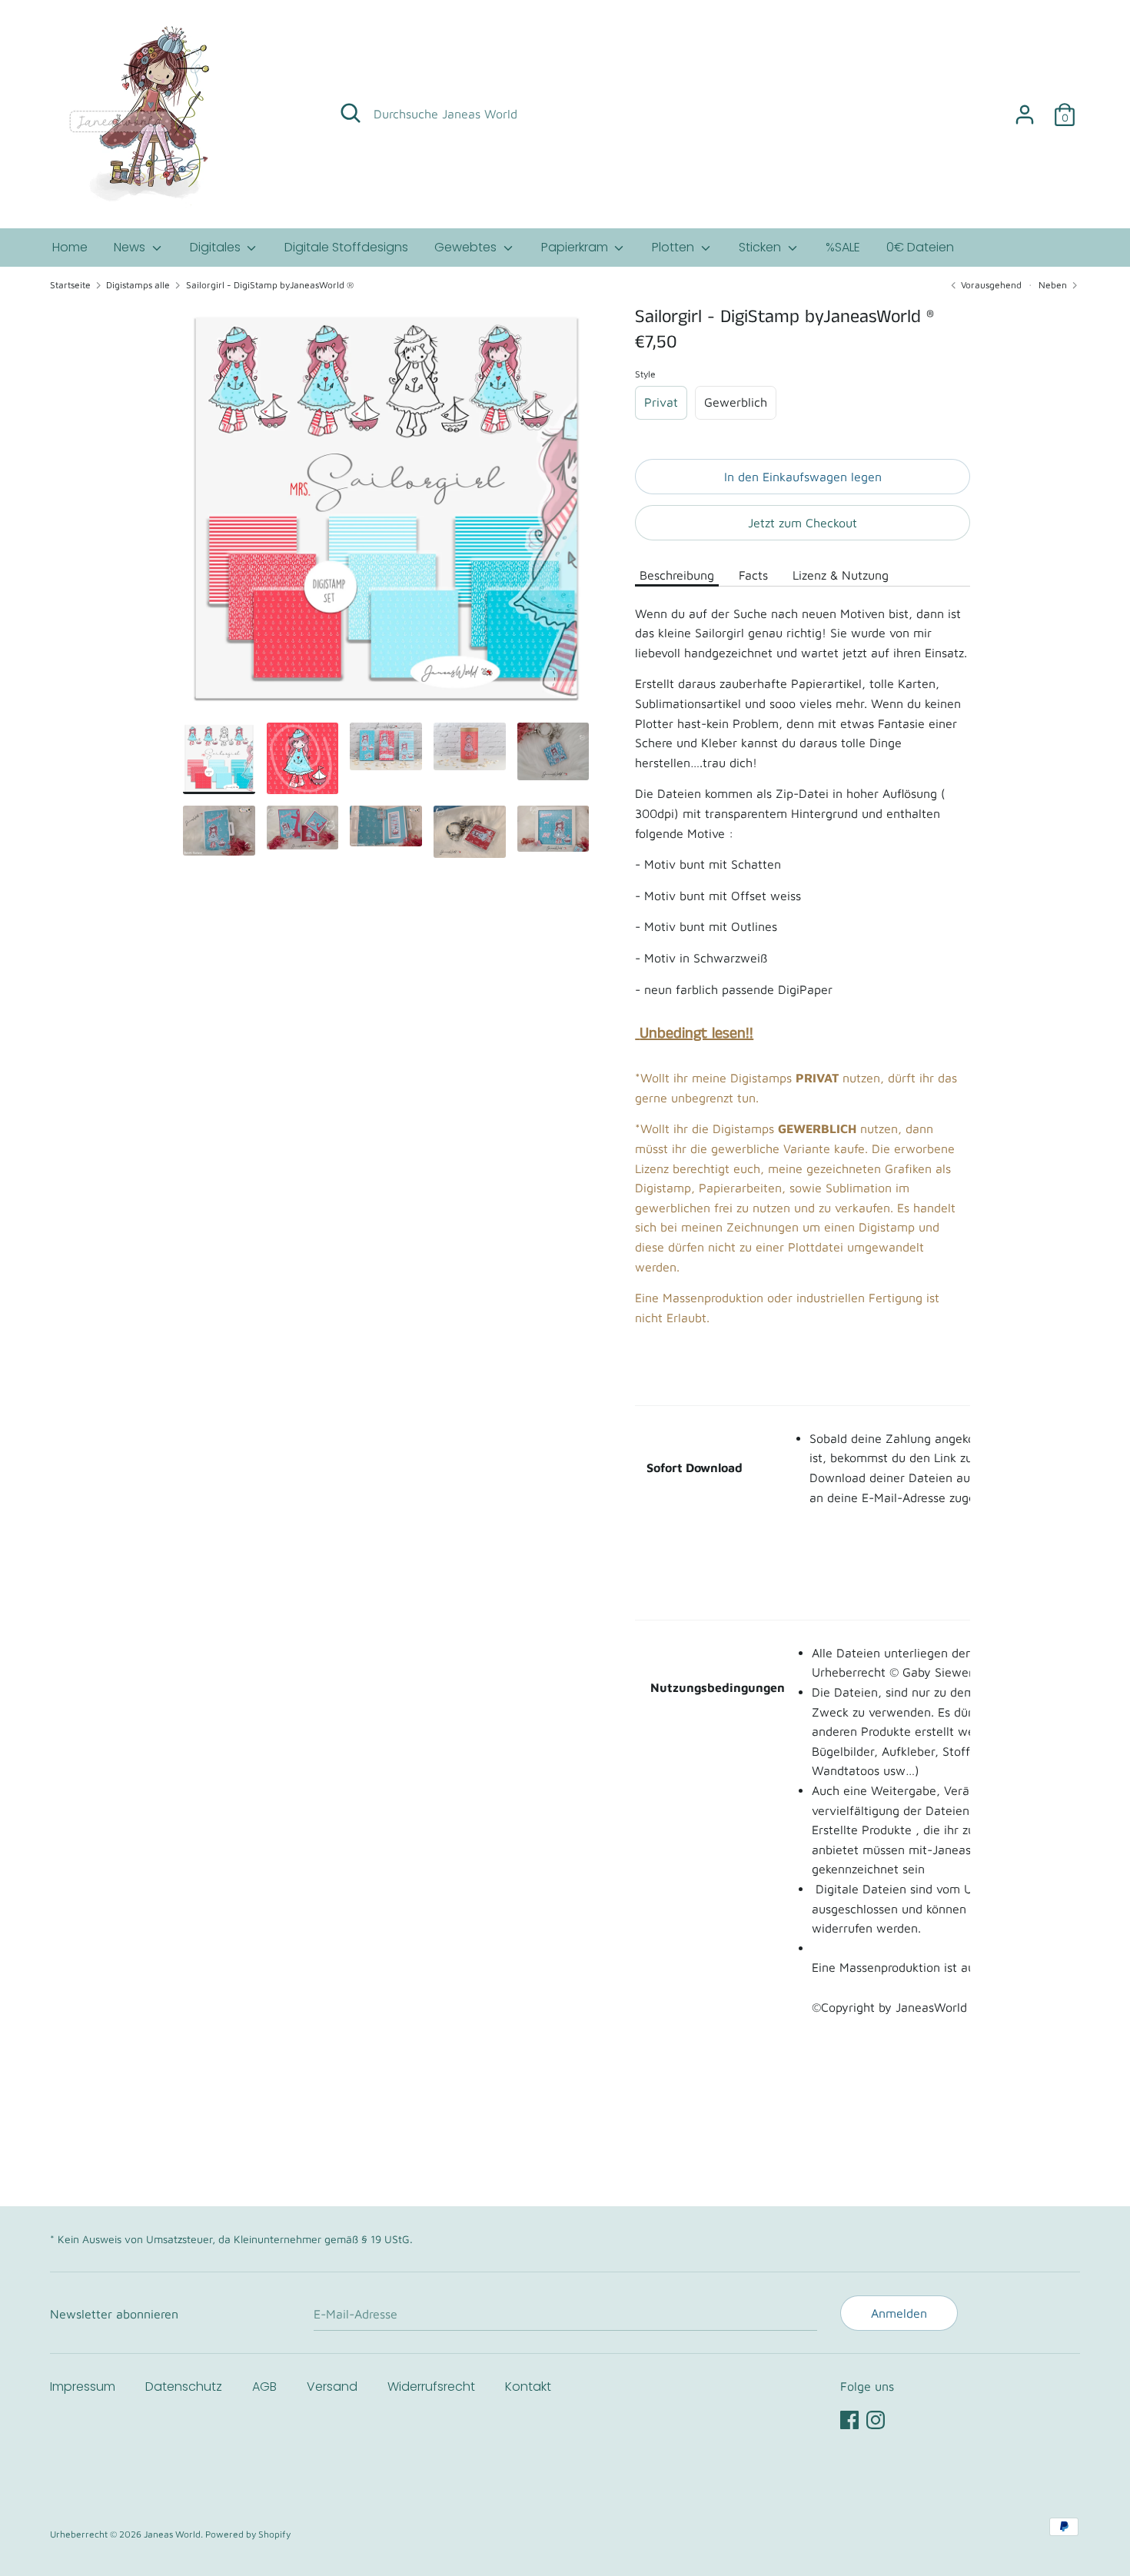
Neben (1054, 285)
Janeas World (172, 2534)
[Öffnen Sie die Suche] (351, 113)
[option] (386, 514)
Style (645, 374)
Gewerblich (736, 402)
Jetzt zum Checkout (803, 523)
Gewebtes (467, 247)
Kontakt (528, 2387)
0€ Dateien (920, 247)
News (131, 247)
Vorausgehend (990, 285)
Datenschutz (184, 2387)
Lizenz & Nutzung (841, 575)
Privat (661, 402)
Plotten (675, 247)
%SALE (843, 247)
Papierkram (576, 247)
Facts (753, 575)
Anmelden (899, 2313)
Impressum (83, 2387)
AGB (264, 2387)
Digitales (217, 247)
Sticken (761, 247)
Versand (332, 2387)
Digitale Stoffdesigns (346, 247)
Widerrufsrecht (431, 2387)
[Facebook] (849, 2418)
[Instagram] (876, 2418)
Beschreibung (677, 575)
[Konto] (1025, 108)
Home (70, 247)
